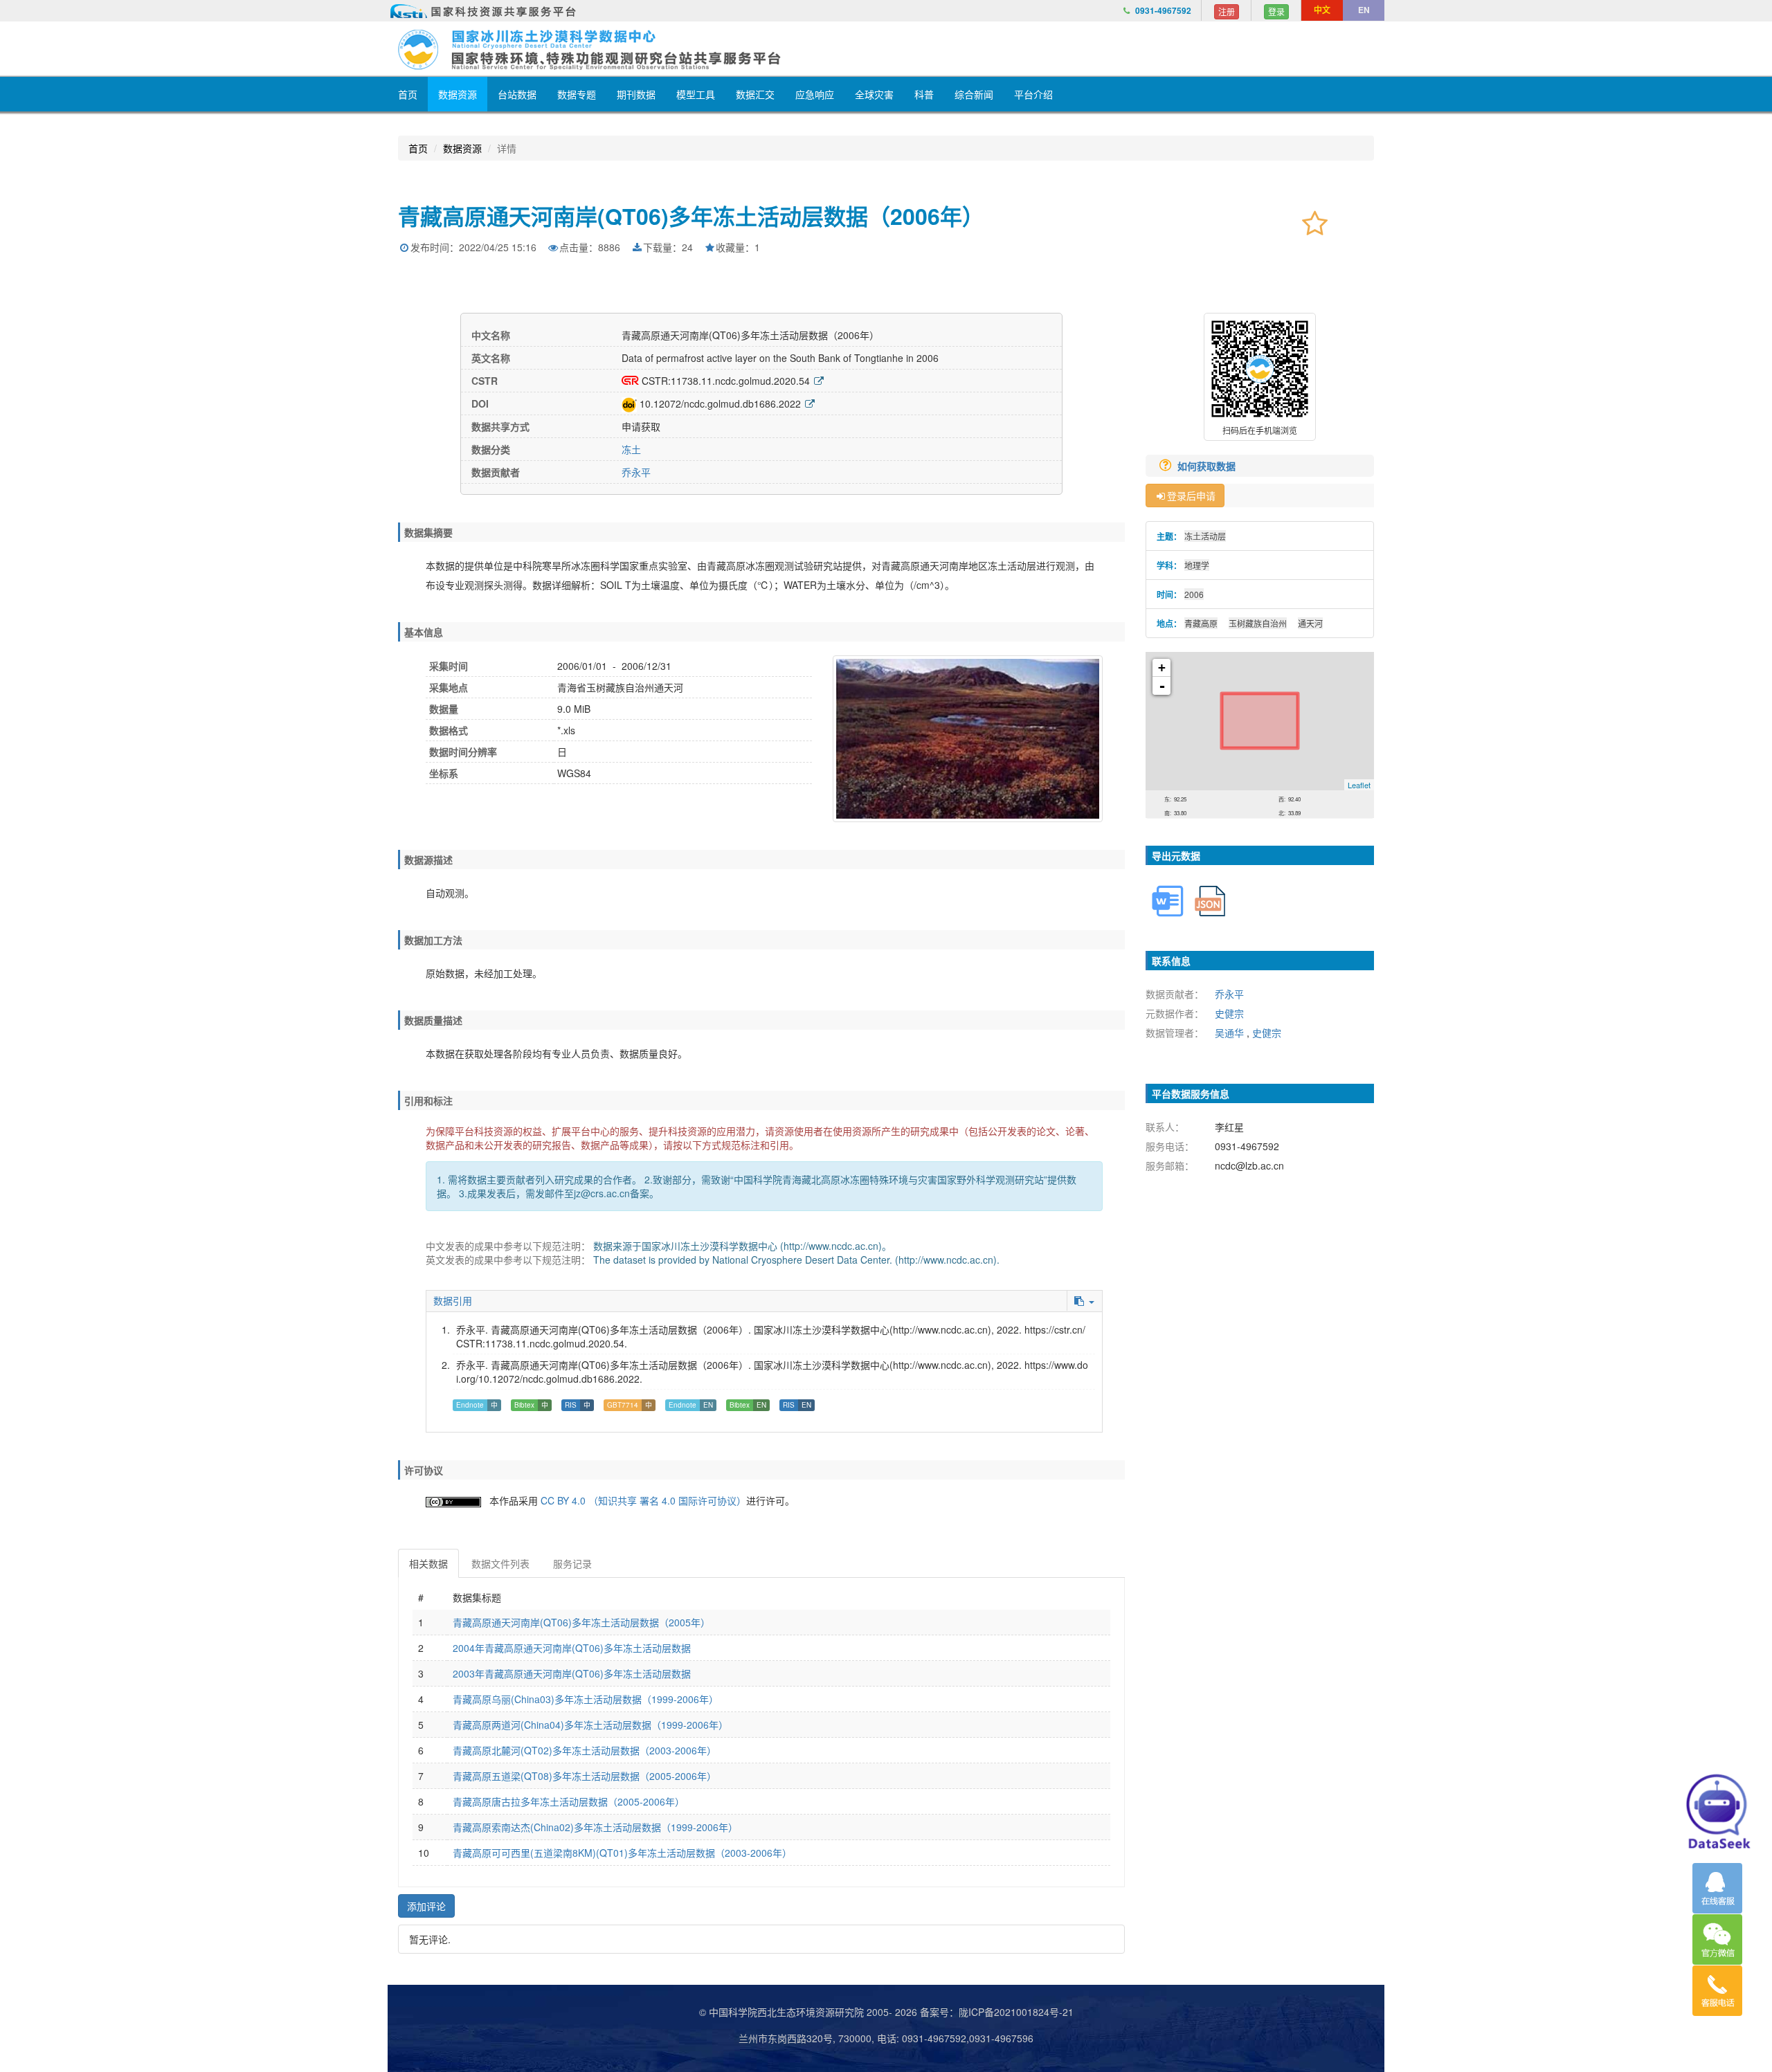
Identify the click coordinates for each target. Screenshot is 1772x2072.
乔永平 (636, 472)
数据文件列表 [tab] (500, 1563)
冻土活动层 (1205, 536)
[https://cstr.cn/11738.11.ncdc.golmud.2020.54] (819, 381)
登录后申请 (1191, 496)
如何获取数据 (1208, 466)
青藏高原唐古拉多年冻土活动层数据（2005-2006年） (569, 1801)
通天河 (1310, 623)
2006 (1194, 594)
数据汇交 (755, 94)
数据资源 (458, 94)
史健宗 (1229, 1013)
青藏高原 (1201, 623)
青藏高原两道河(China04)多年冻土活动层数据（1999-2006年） (590, 1725)
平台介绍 (1033, 94)
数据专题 (577, 94)
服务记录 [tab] (572, 1563)
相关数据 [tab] (428, 1563)
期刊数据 (636, 94)
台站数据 (517, 94)
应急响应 (815, 94)
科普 (924, 94)
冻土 (631, 449)
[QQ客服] (1717, 1888)
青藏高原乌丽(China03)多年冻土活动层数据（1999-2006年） (586, 1699)
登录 (1276, 11)
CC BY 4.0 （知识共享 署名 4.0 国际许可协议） (643, 1500)
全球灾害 (874, 94)
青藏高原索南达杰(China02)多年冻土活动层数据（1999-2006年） (595, 1827)
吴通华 (1229, 1033)
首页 (408, 94)
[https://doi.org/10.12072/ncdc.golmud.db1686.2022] (810, 403)
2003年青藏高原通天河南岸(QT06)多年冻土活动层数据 (572, 1673)
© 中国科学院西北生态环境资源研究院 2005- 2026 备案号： (829, 2012)
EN (1364, 10)
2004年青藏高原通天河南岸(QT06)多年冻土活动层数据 (572, 1648)
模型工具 (696, 94)
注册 (1227, 11)
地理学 (1197, 565)
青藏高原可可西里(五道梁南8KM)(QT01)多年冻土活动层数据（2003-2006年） (622, 1853)
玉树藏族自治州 (1258, 623)
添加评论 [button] (426, 1906)
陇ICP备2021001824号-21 (1016, 2012)
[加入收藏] (1315, 222)
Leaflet (1359, 785)
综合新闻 (974, 94)
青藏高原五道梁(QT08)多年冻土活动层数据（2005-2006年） (585, 1776)
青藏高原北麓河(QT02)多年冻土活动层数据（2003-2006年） (585, 1750)
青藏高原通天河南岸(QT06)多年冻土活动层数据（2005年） (581, 1622)
